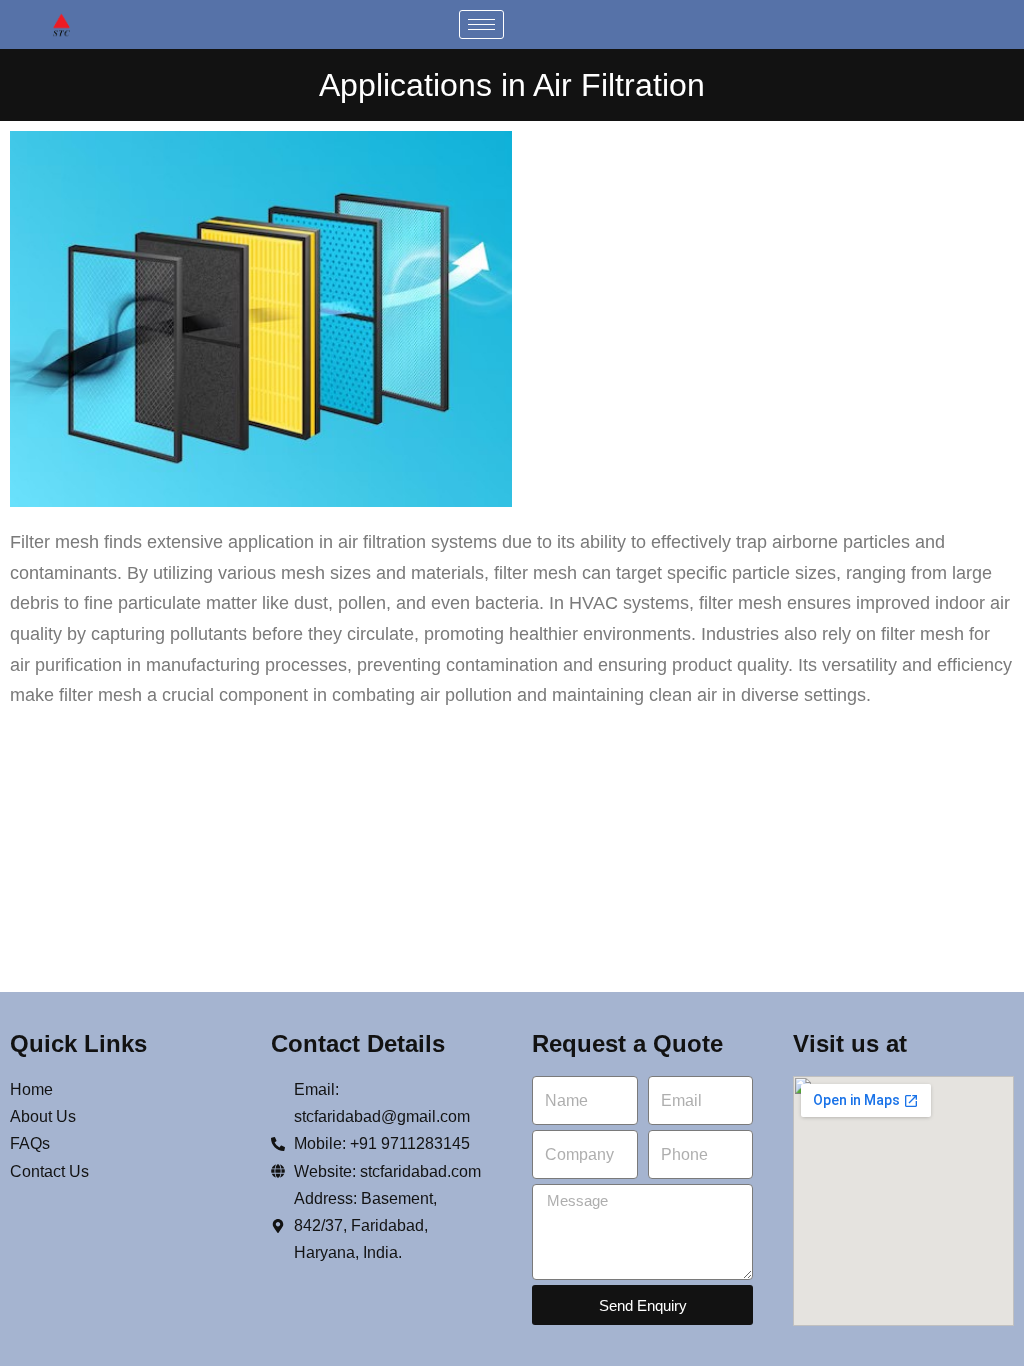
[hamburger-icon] (481, 24)
